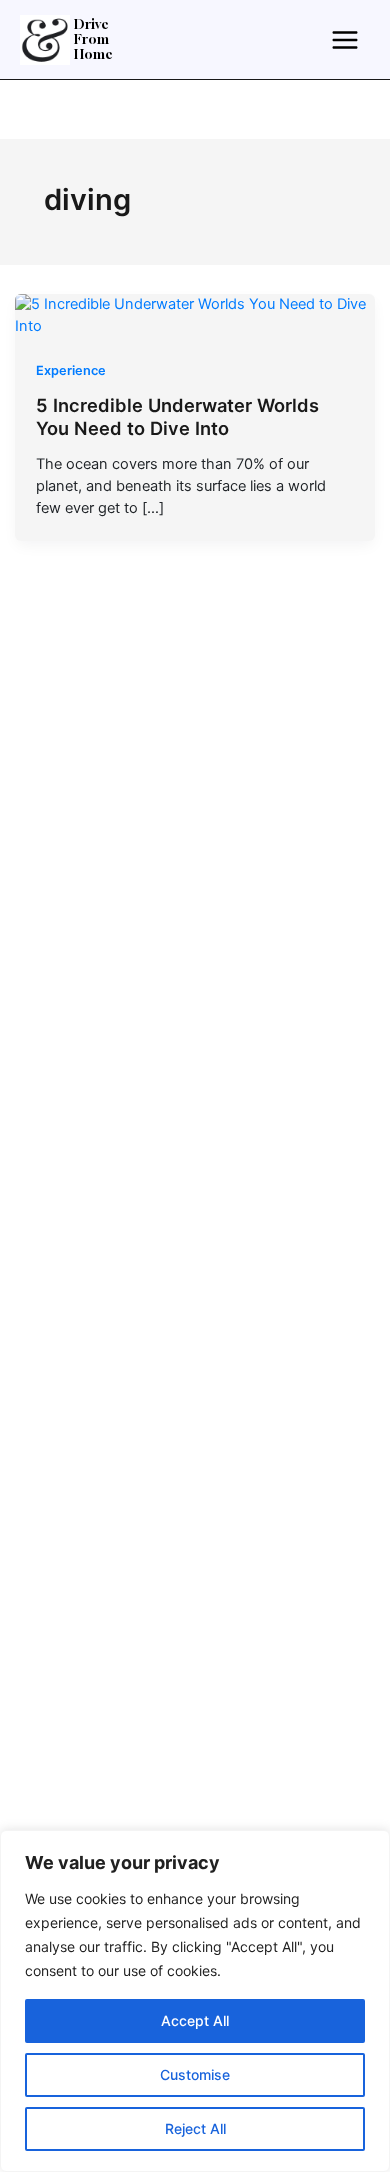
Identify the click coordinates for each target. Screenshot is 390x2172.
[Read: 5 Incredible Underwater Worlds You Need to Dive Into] (195, 315)
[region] (195, 2001)
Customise (195, 2074)
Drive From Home (93, 40)
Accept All (195, 2020)
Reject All (195, 2128)
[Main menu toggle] (345, 39)
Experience (71, 370)
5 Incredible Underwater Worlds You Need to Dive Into (177, 417)
